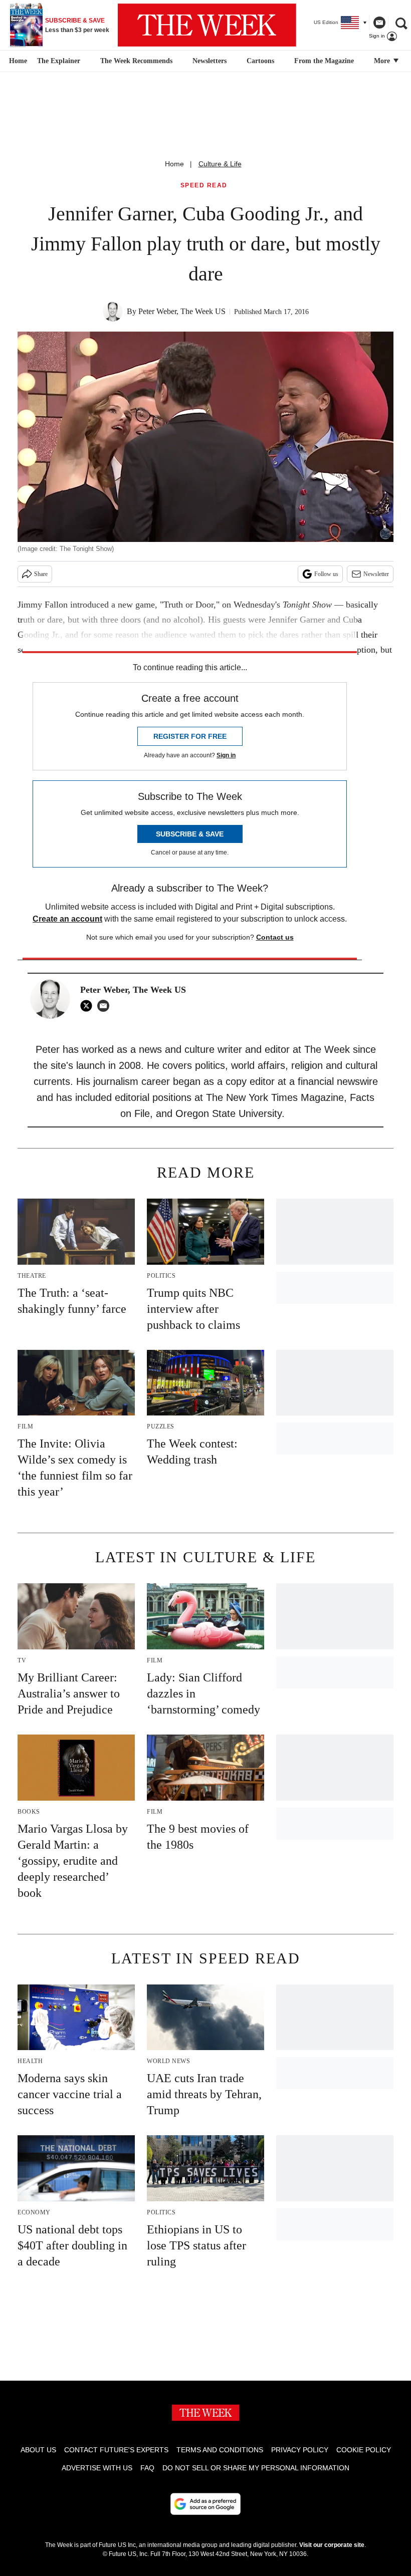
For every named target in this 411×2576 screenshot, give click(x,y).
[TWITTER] (89, 1006)
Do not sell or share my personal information (256, 2468)
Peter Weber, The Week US (182, 311)
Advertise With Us (97, 2468)
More (383, 61)
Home (174, 164)
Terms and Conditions (220, 2450)
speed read (204, 186)
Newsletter (376, 574)
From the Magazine (324, 61)
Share (41, 574)
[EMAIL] (106, 1006)
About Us (38, 2450)
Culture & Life (220, 164)
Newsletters (210, 61)
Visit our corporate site (332, 2545)
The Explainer (59, 61)
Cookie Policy (364, 2450)
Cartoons (260, 61)
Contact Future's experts (116, 2450)
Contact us (275, 937)
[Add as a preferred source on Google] (205, 2504)
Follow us (326, 574)
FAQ (147, 2468)
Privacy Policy (300, 2450)
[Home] (17, 61)
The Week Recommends (136, 61)
